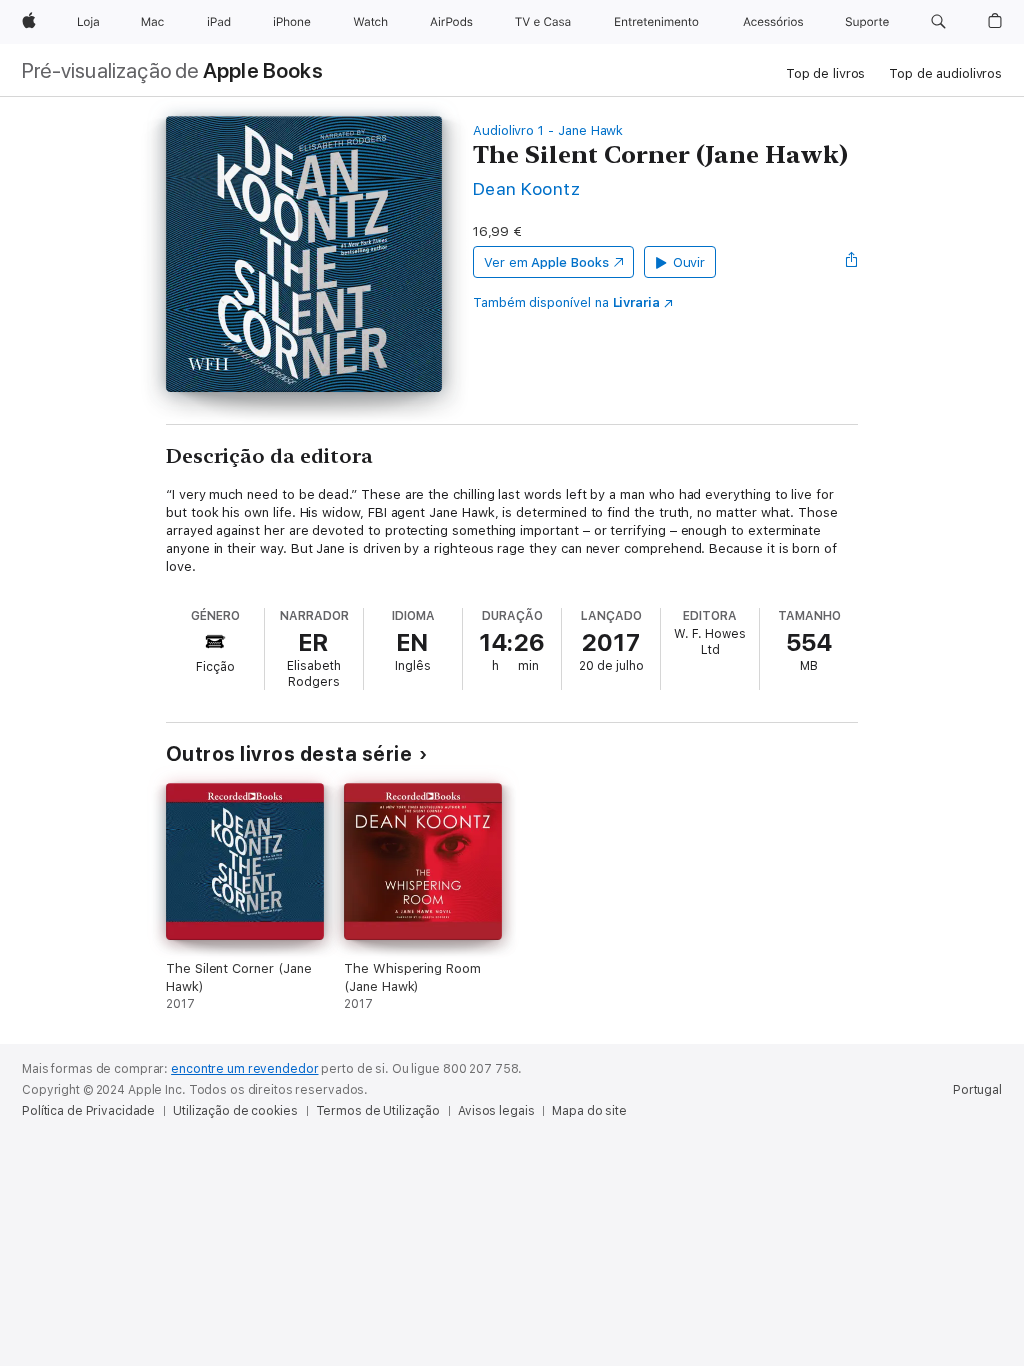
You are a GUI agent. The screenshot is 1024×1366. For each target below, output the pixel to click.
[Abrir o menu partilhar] (852, 262)
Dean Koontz (526, 188)
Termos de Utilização (378, 1111)
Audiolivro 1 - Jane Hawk (548, 130)
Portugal (977, 1090)
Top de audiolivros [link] (945, 73)
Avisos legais (496, 1111)
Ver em (546, 262)
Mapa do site (589, 1111)
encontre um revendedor (244, 1069)
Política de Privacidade (88, 1111)
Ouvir (689, 262)
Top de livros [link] (825, 73)
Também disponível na (566, 302)
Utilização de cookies (235, 1111)
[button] (938, 22)
